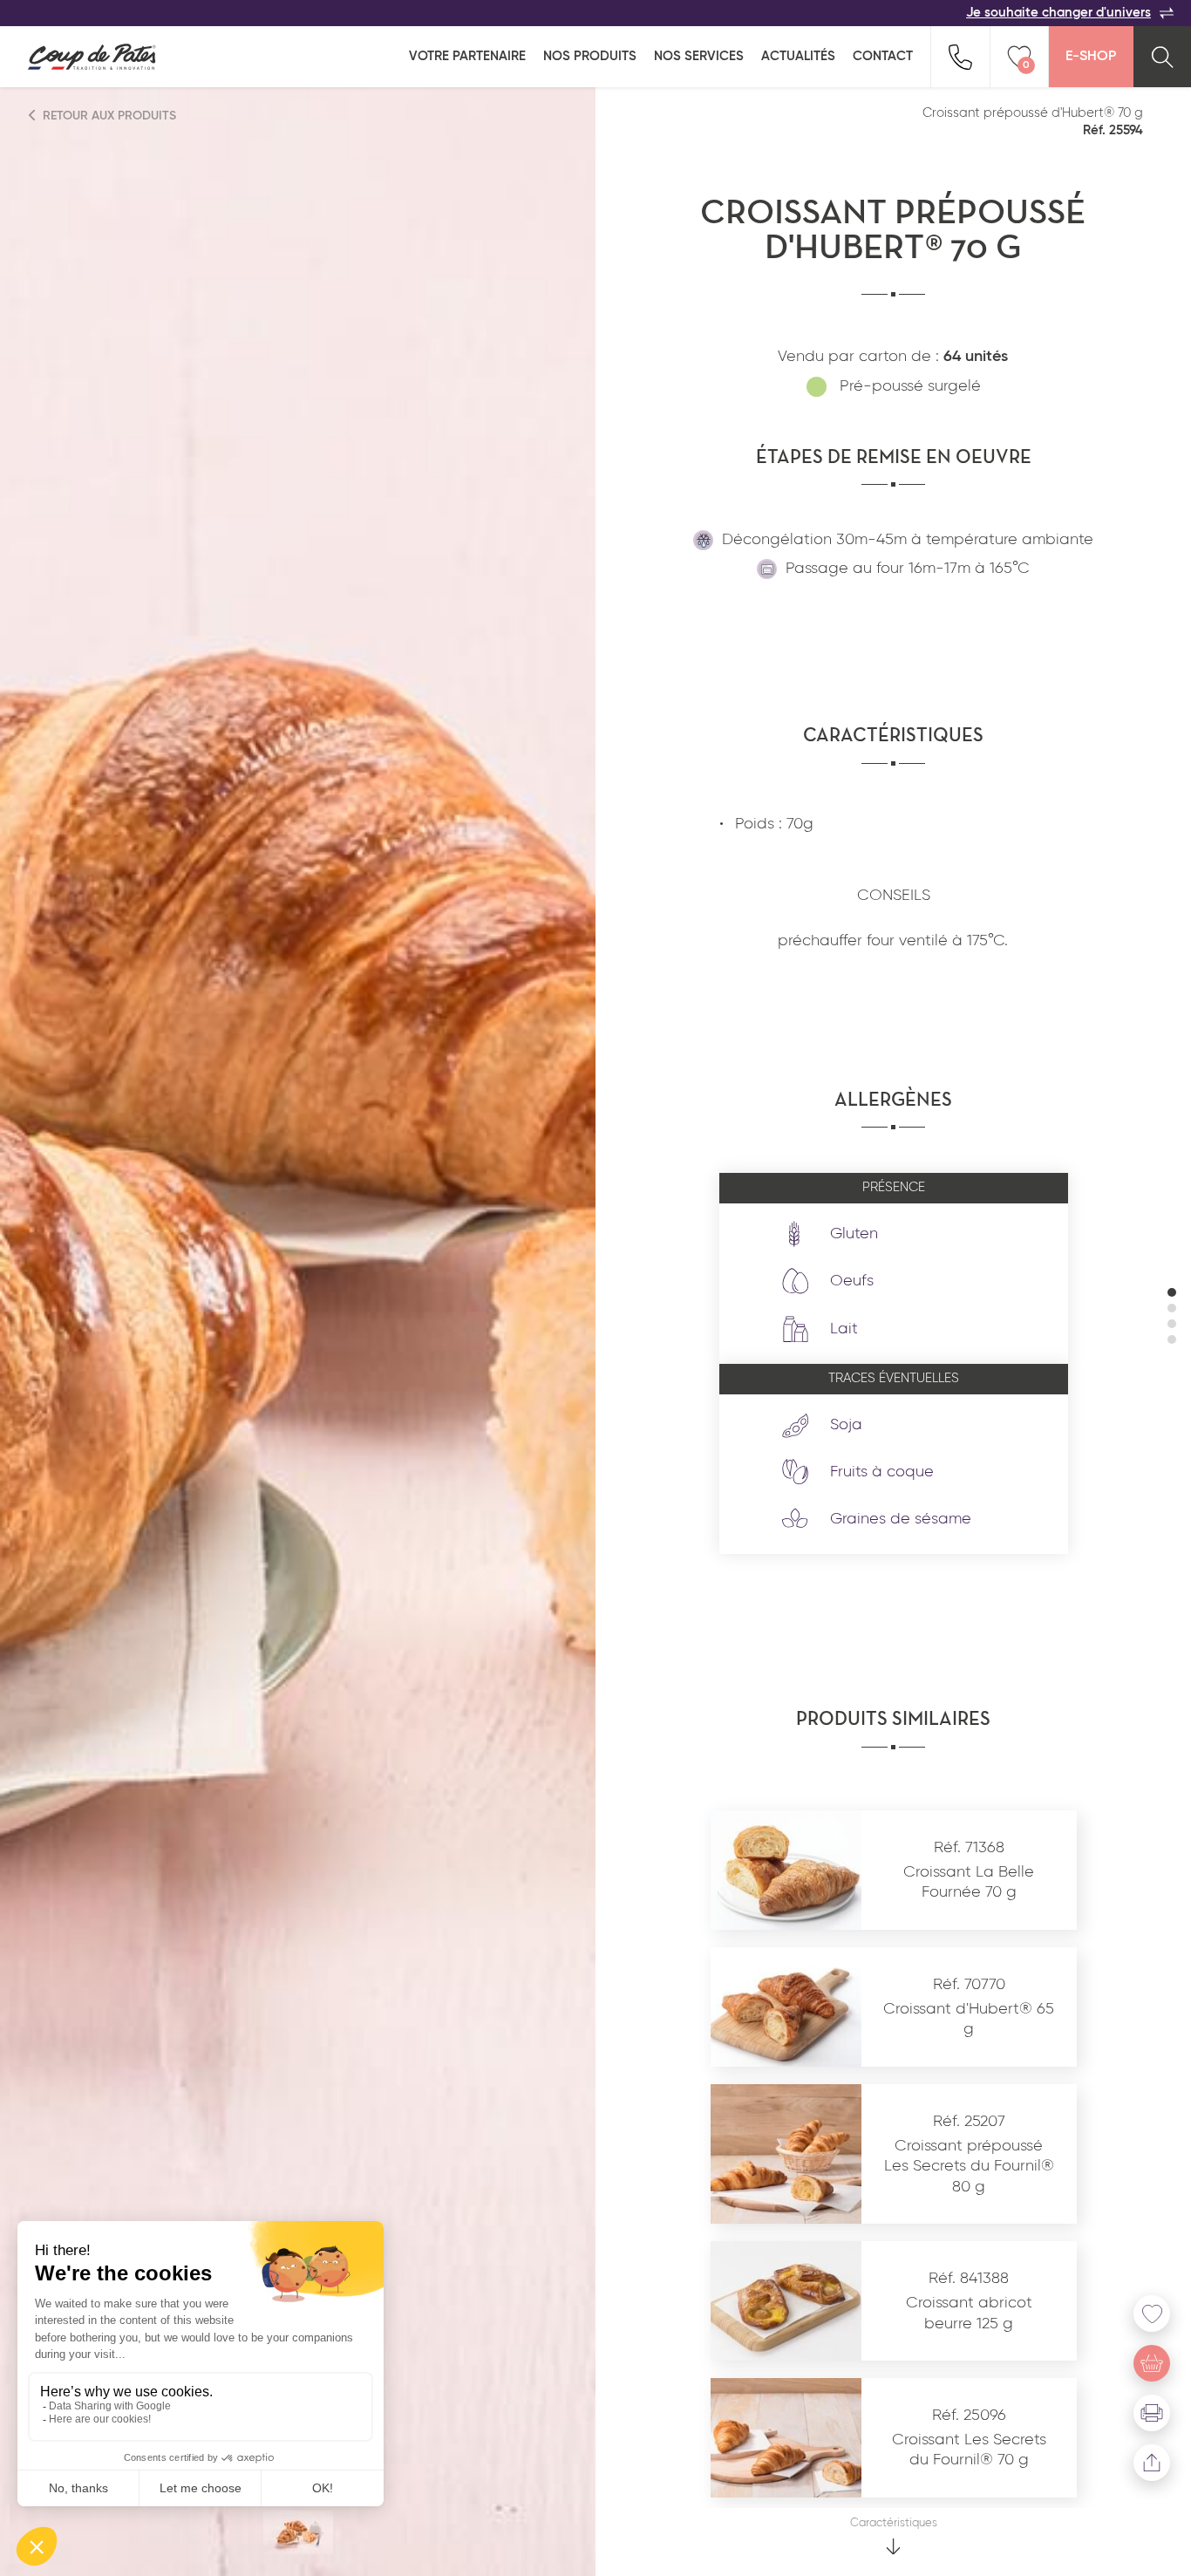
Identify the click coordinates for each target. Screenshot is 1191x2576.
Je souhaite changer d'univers (1058, 13)
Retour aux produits (108, 116)
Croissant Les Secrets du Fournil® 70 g (969, 2450)
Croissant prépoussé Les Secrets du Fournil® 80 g (969, 2167)
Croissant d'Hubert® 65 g (969, 2019)
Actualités (798, 56)
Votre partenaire (467, 56)
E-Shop (1091, 57)
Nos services (699, 56)
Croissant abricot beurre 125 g (969, 2313)
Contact (883, 56)
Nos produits (590, 56)
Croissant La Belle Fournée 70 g (969, 1882)
